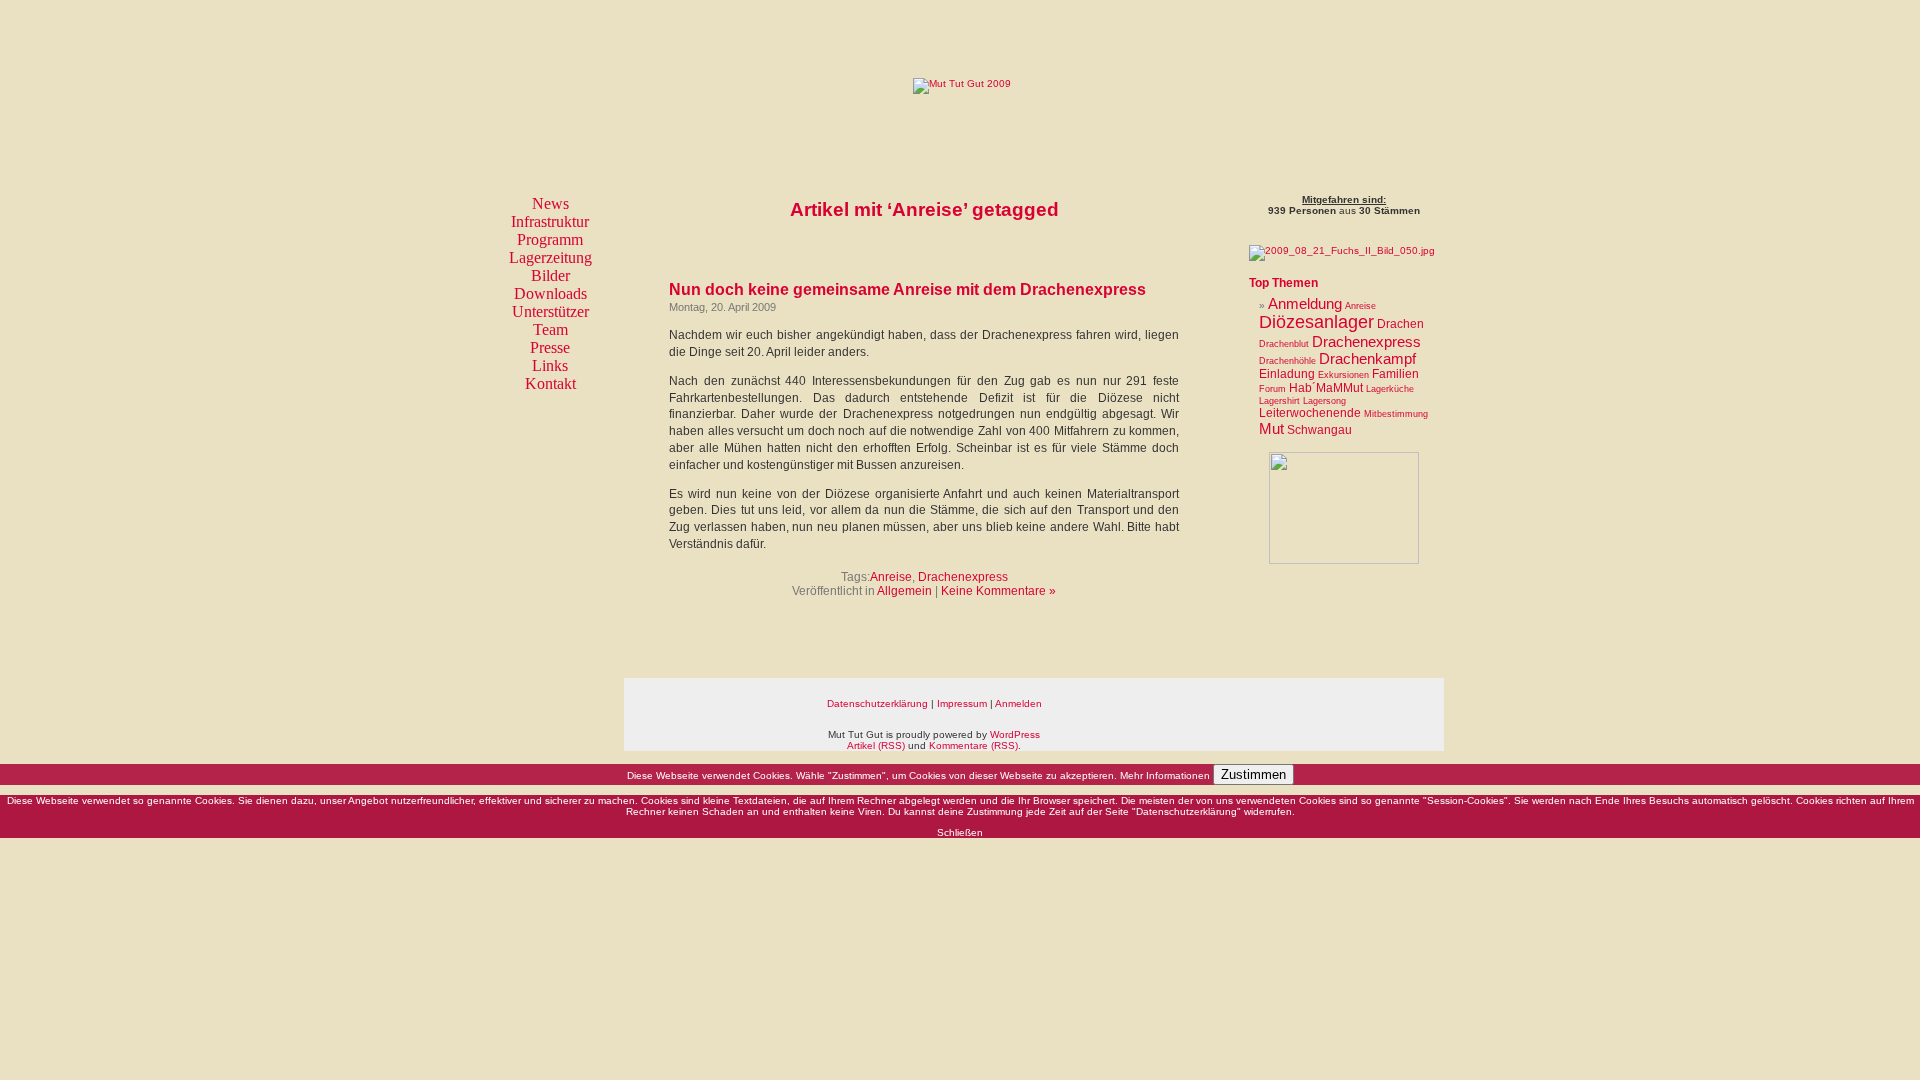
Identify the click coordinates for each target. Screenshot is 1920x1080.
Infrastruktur (550, 221)
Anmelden (1018, 703)
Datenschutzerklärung (877, 703)
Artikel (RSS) (876, 745)
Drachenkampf (1367, 358)
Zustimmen (1253, 774)
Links (550, 365)
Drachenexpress (963, 577)
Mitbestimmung (1396, 414)
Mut (1271, 428)
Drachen (1400, 324)
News (550, 203)
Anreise (891, 577)
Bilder (550, 275)
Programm (550, 239)
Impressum (962, 703)
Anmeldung (1305, 303)
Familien (1395, 374)
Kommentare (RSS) (973, 745)
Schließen (960, 832)
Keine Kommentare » (998, 591)
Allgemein (904, 591)
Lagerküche (1390, 389)
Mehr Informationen (1165, 775)
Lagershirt (1279, 401)
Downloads (550, 293)
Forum (1272, 389)
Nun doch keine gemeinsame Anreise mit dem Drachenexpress (907, 289)
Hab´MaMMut (1326, 388)
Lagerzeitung (550, 257)
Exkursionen (1343, 375)
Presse (550, 347)
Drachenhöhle (1287, 361)
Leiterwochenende (1310, 413)
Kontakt (550, 383)
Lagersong (1324, 401)
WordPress (1015, 734)
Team (550, 329)
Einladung (1287, 374)
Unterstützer (550, 311)
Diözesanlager (1316, 322)
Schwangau (1319, 430)
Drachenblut (1284, 344)
